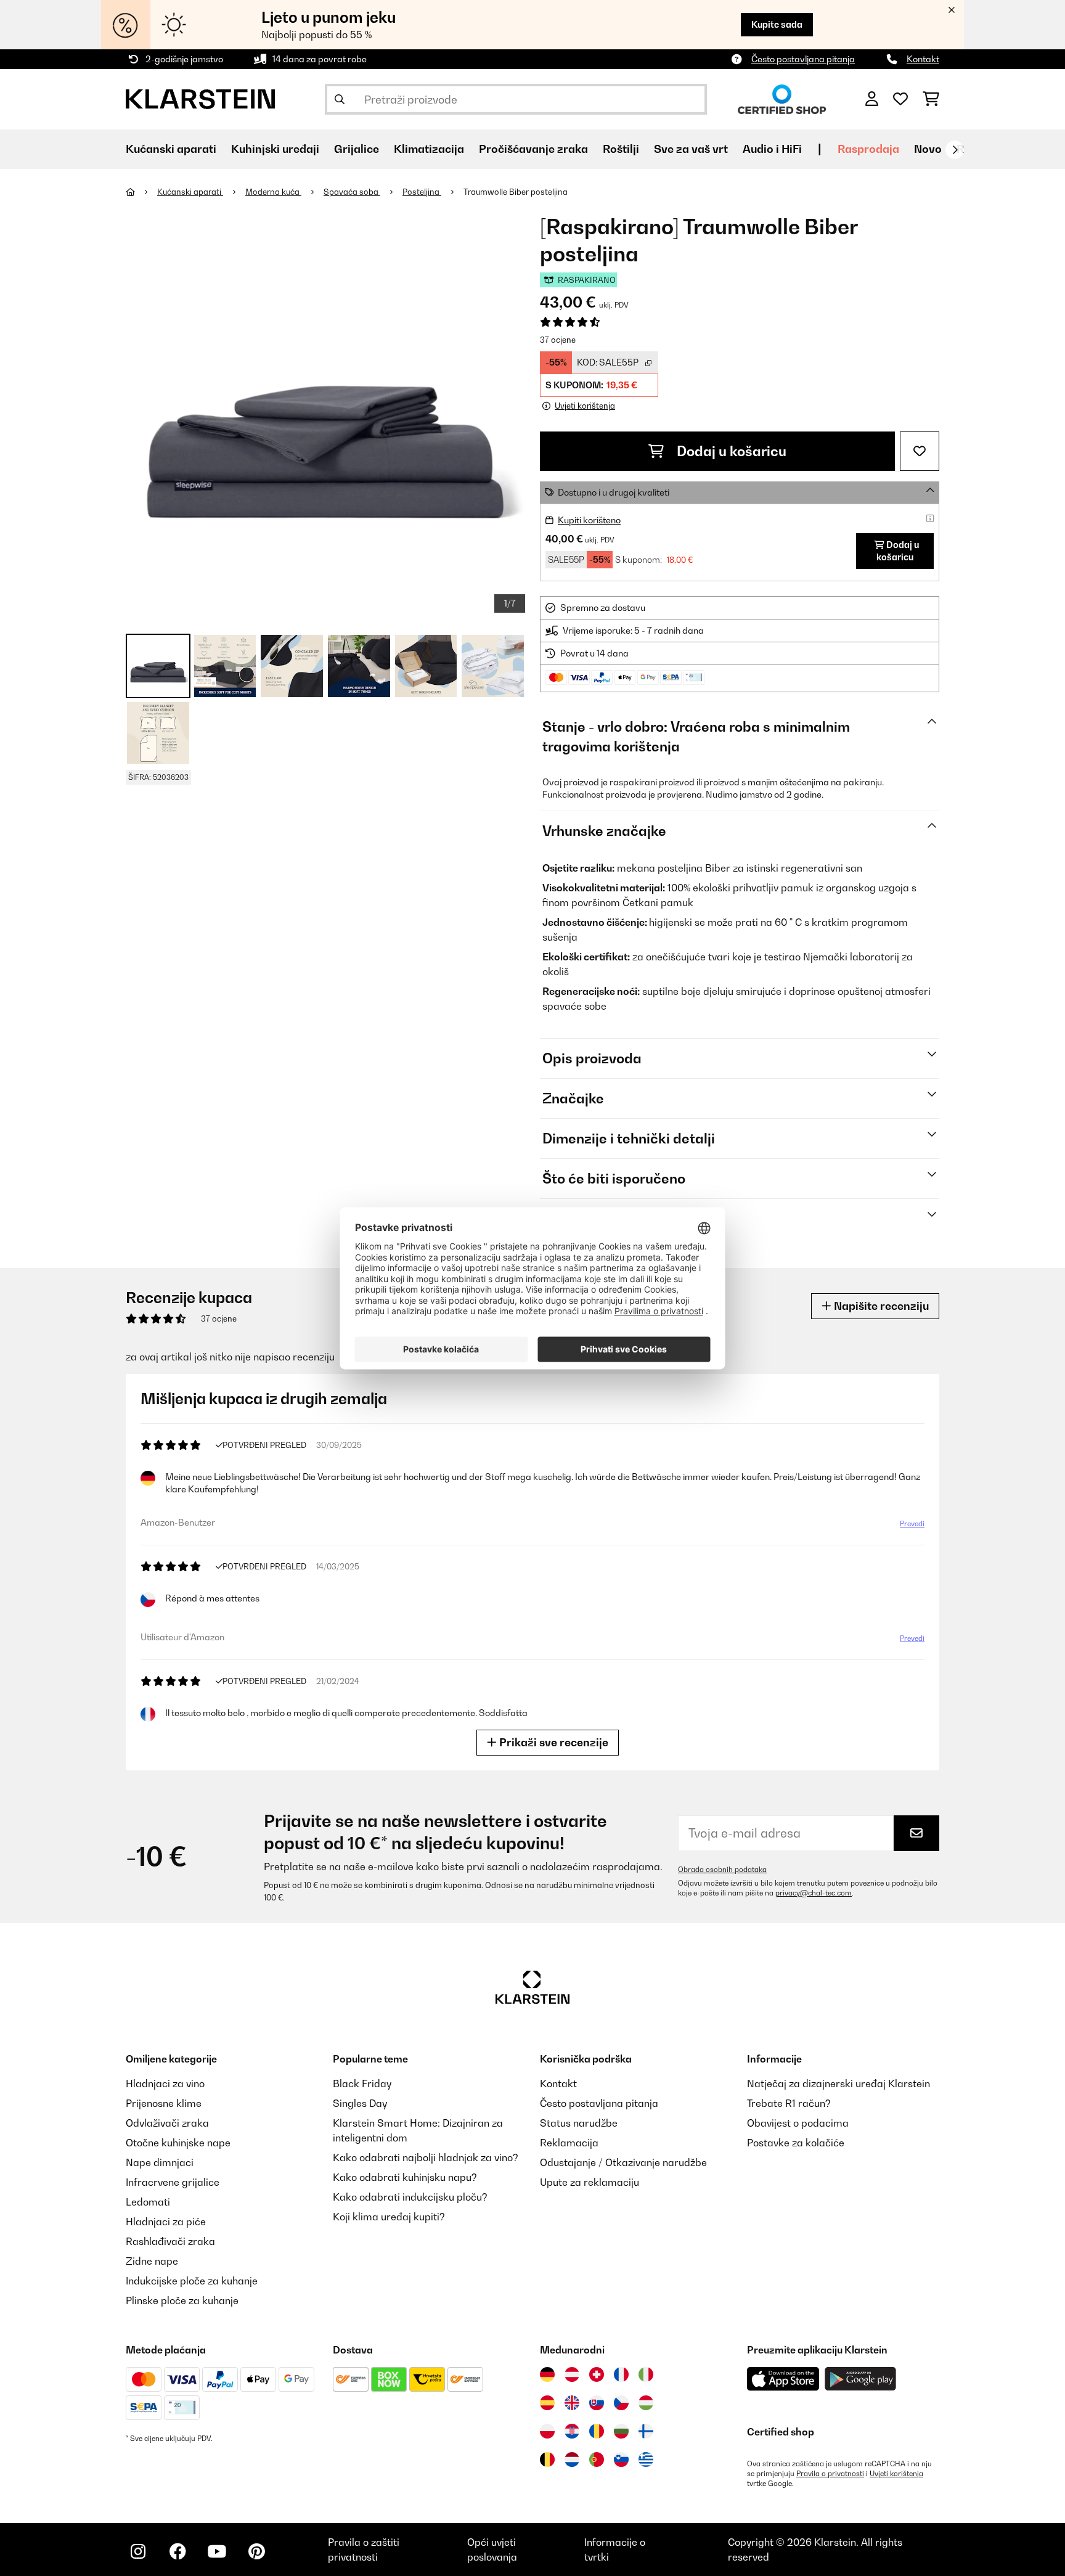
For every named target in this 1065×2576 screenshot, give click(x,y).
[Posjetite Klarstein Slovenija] (621, 2459)
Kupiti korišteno (589, 520)
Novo (928, 149)
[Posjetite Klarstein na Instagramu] (138, 2551)
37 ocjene (558, 340)
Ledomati (148, 2202)
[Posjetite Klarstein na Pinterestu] (256, 2551)
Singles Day (360, 2103)
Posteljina (422, 192)
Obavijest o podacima (798, 2123)
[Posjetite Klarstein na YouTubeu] (217, 2551)
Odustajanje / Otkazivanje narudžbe (623, 2162)
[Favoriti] (900, 99)
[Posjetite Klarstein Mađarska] (646, 2403)
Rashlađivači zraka (170, 2241)
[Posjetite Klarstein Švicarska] (597, 2374)
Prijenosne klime (164, 2103)
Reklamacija (569, 2143)
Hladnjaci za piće (166, 2222)
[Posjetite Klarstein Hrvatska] (572, 2431)
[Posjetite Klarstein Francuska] (621, 2374)
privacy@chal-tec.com (814, 1893)
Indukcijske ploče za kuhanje (192, 2281)
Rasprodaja (868, 149)
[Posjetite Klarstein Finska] (646, 2431)
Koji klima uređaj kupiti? (389, 2217)
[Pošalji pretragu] (340, 99)
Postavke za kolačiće (796, 2143)
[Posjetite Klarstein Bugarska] (621, 2431)
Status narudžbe (579, 2123)
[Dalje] (955, 150)
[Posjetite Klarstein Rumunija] (597, 2431)
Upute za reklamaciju (590, 2182)
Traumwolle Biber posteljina (516, 192)
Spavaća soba (352, 192)
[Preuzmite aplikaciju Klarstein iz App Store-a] (783, 2379)
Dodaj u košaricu (730, 451)
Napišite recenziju (880, 1306)
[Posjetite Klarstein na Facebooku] (177, 2551)
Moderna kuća (273, 192)
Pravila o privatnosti (830, 2474)
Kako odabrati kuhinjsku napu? (405, 2177)
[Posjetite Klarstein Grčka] (646, 2460)
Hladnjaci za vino (165, 2083)
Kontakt (923, 59)
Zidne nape (152, 2261)
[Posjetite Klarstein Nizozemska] (572, 2459)
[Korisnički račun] (872, 99)
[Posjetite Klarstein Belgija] (547, 2459)
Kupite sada (777, 24)
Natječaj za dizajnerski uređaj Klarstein (839, 2083)
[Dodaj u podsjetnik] (920, 451)
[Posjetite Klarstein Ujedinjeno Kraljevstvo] (572, 2403)
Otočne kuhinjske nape (178, 2143)
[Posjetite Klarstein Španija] (547, 2403)
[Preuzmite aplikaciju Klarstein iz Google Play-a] (861, 2379)
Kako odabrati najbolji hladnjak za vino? (426, 2157)
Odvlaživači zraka (167, 2123)
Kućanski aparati (190, 192)
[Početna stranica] (141, 192)
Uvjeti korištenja (896, 2474)
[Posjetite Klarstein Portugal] (597, 2459)
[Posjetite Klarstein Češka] (621, 2403)
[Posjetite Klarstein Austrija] (572, 2374)
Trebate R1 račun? (789, 2103)
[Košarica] (931, 99)
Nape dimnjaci (160, 2162)
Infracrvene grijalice (173, 2182)
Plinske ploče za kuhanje (182, 2300)
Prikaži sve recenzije (553, 1742)
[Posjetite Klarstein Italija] (646, 2374)
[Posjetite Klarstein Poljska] (547, 2431)
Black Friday (362, 2083)
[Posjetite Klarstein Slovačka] (597, 2403)
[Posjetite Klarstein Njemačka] (547, 2374)
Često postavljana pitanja (803, 59)
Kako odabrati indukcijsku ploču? (410, 2197)
